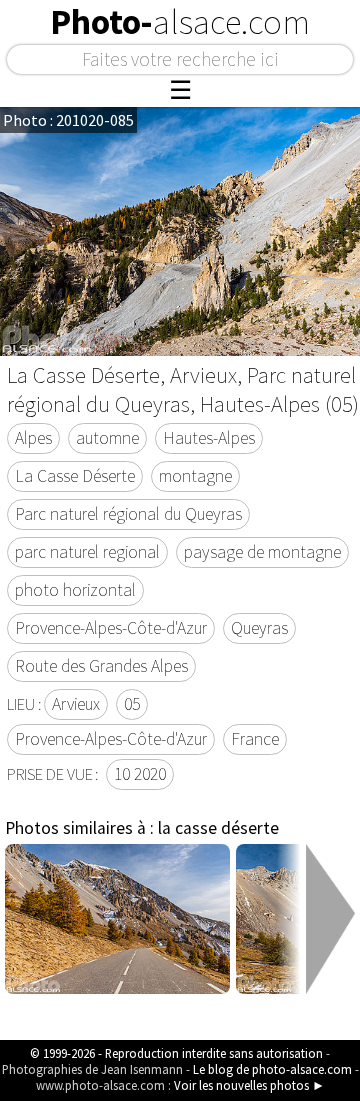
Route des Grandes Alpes (101, 666)
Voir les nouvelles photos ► (249, 1085)
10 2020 (140, 774)
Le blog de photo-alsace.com (272, 1069)
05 (132, 704)
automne (107, 438)
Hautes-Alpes (209, 438)
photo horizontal (75, 590)
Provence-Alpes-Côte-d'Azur (111, 628)
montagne (195, 476)
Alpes (33, 438)
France (255, 739)
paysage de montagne (262, 552)
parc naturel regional (87, 552)
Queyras (259, 628)
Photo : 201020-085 (68, 120)
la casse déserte (218, 828)
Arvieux (76, 704)
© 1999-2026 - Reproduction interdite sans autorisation (176, 1053)
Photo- (180, 22)
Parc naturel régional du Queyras (128, 514)
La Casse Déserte (75, 476)
